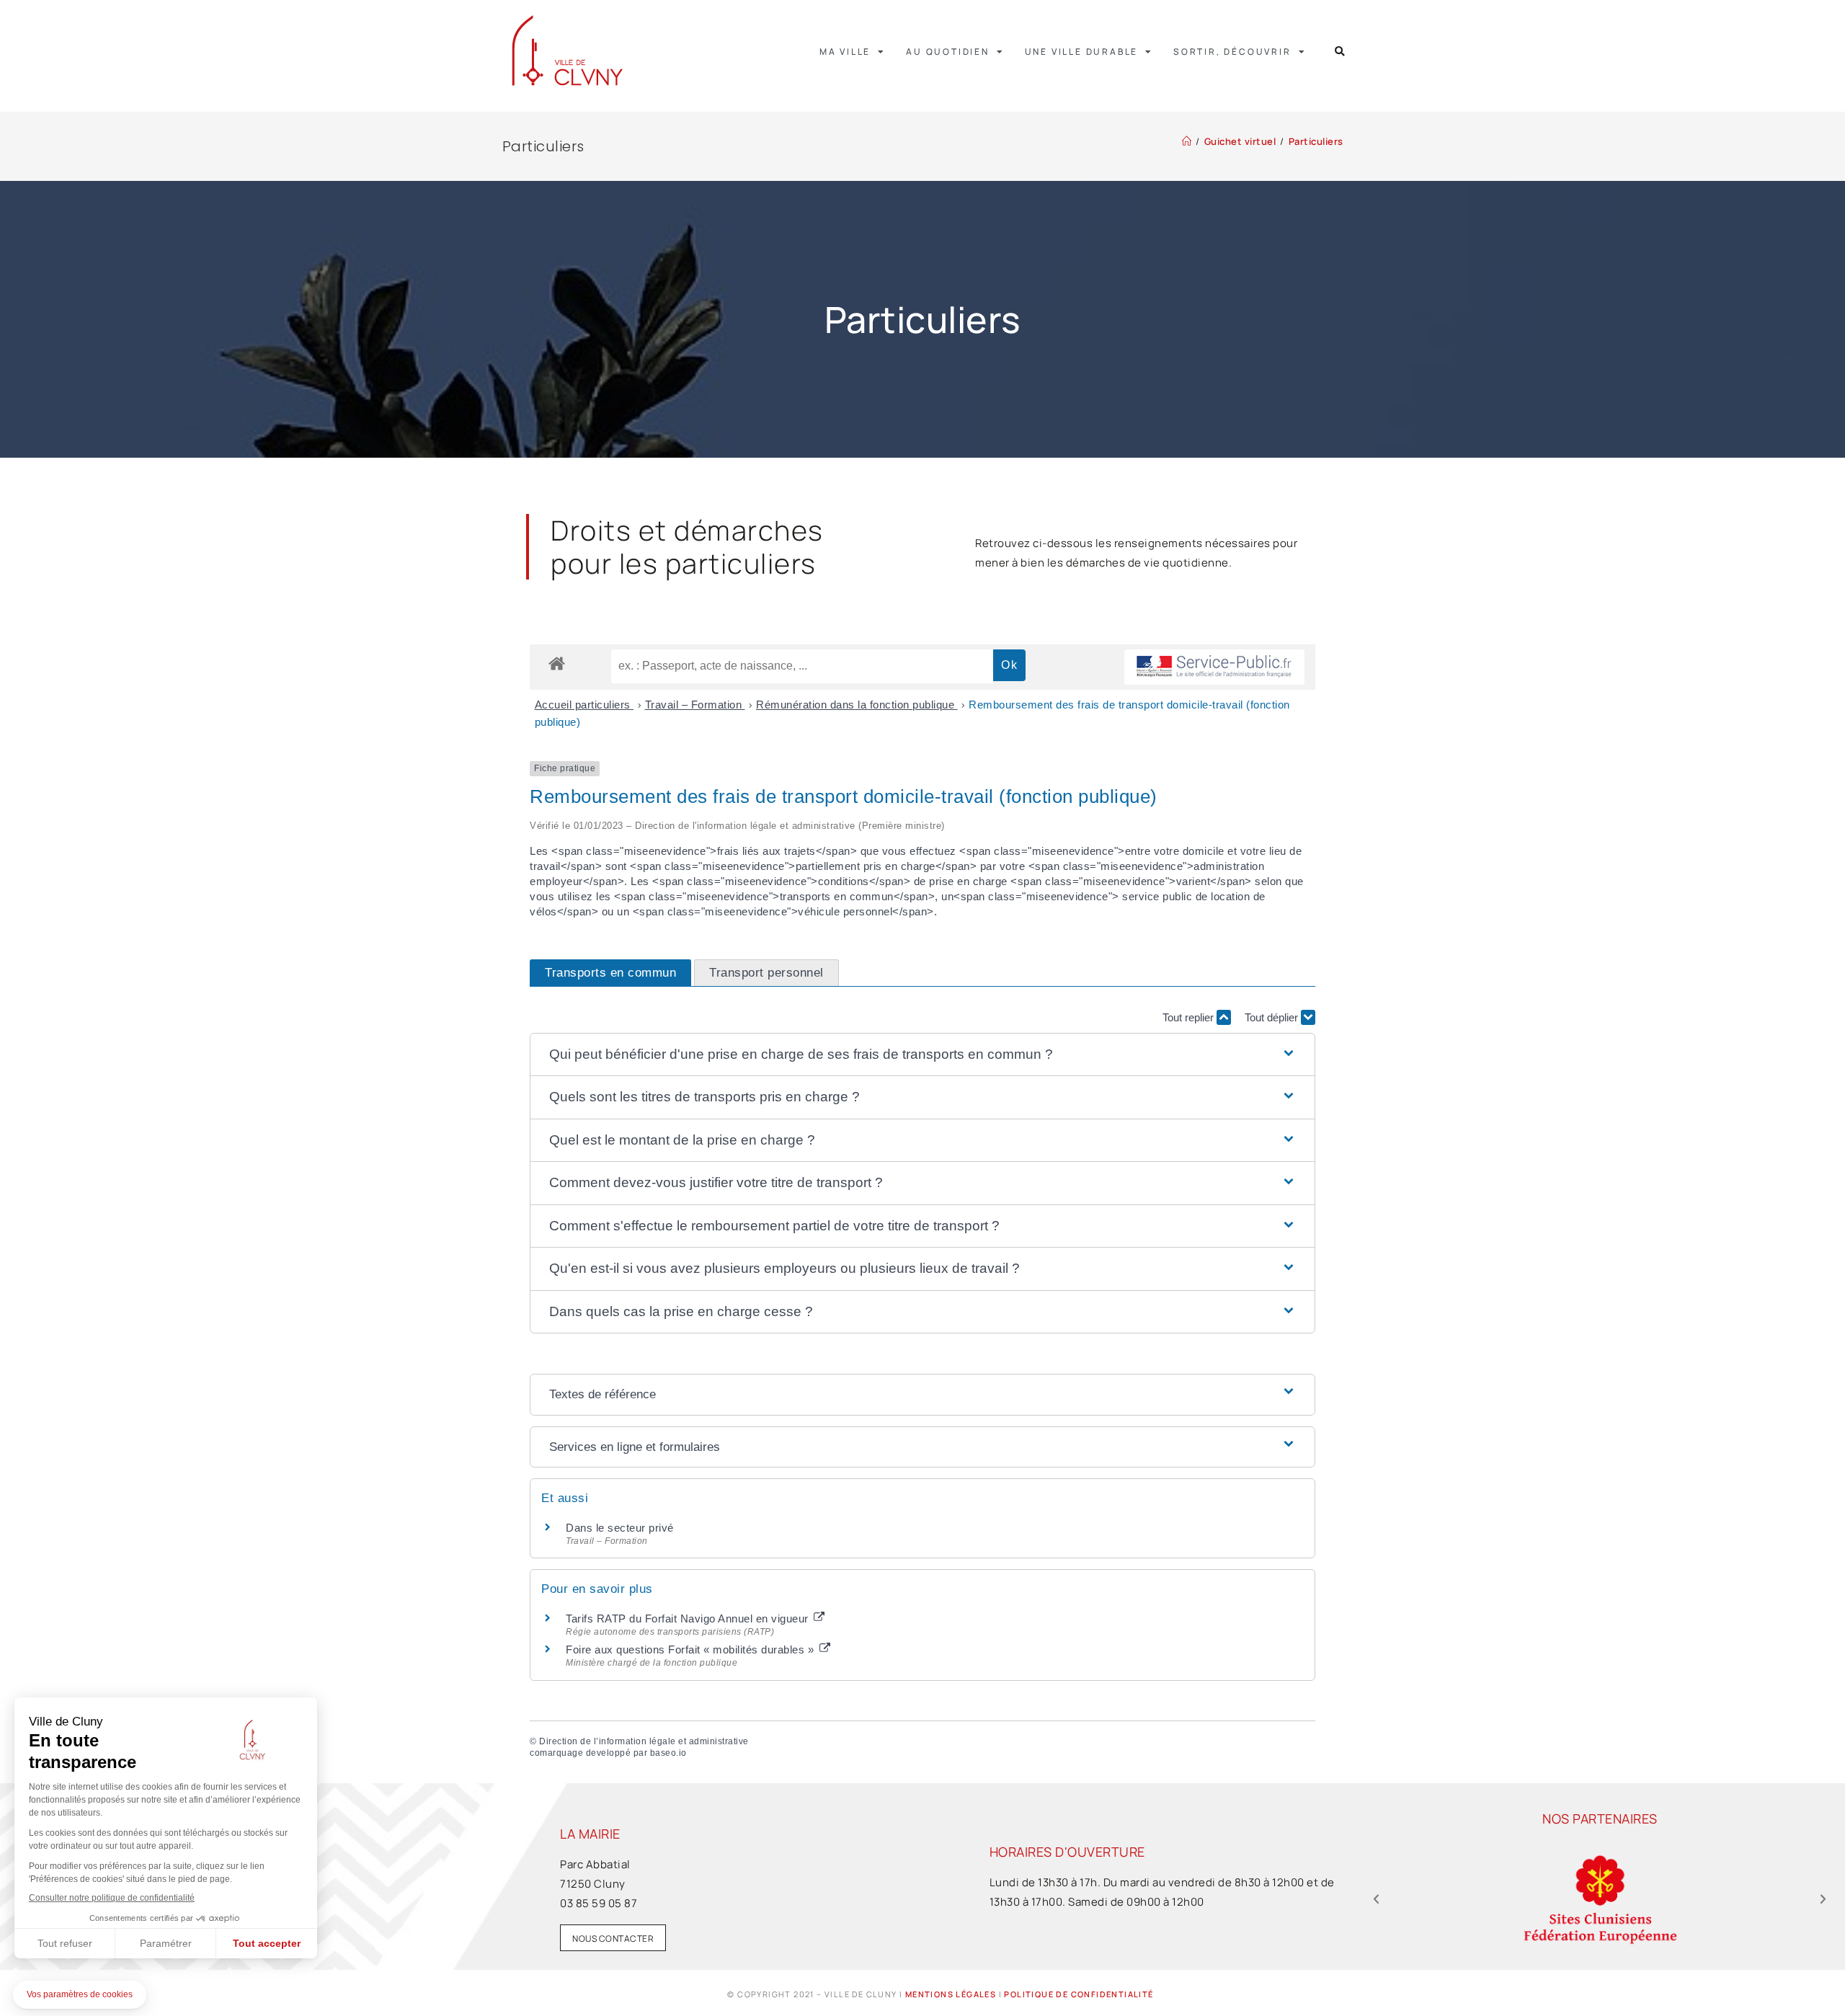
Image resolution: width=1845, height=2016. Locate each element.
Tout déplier (1273, 1017)
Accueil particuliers (584, 705)
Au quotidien (948, 52)
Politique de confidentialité (1079, 1994)
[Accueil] (1187, 141)
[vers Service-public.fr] (1214, 667)
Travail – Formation (695, 705)
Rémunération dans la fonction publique (857, 705)
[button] (1340, 52)
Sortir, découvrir (1232, 52)
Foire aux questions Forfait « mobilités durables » (692, 1649)
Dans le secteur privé (620, 1528)
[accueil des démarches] (557, 663)
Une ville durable (1082, 52)
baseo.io (668, 1753)
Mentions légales (951, 1994)
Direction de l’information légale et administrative (644, 1741)
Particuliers (1316, 141)
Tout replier (1190, 1017)
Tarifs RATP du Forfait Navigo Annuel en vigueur (689, 1618)
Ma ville (845, 52)
